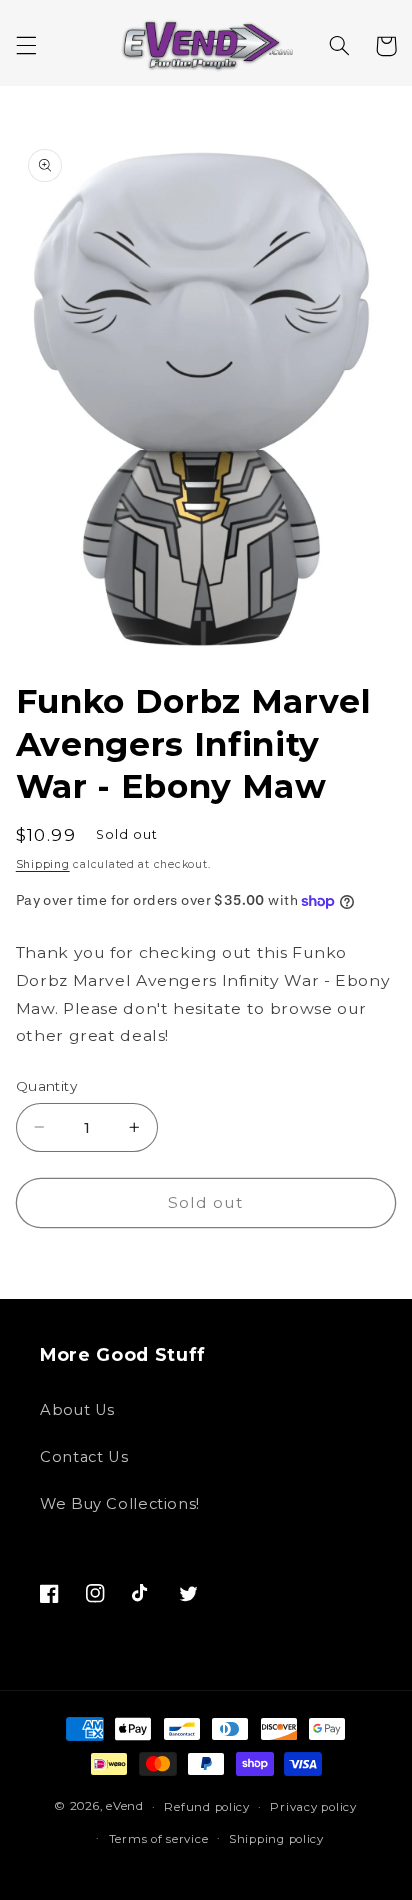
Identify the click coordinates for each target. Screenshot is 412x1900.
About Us (77, 1410)
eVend (125, 1807)
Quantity (46, 1086)
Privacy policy (313, 1807)
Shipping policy (276, 1839)
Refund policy (207, 1807)
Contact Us (84, 1457)
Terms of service (159, 1839)
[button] (26, 46)
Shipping (43, 864)
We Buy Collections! (120, 1504)
